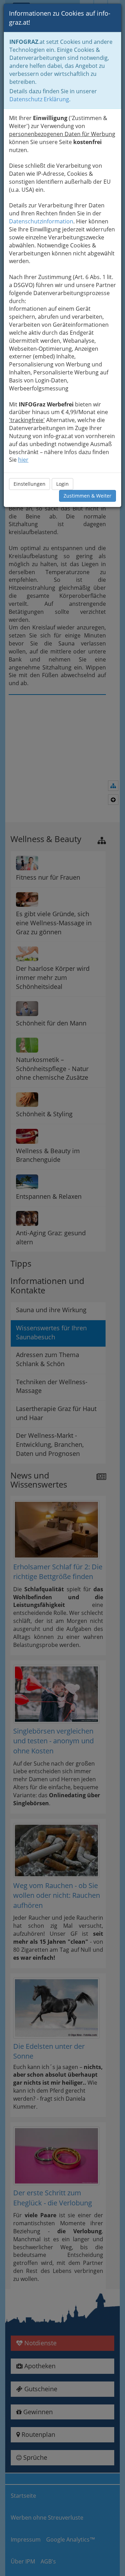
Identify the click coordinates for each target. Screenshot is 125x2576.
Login (62, 484)
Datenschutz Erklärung (39, 99)
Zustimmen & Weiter (87, 496)
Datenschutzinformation (41, 221)
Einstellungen (30, 484)
